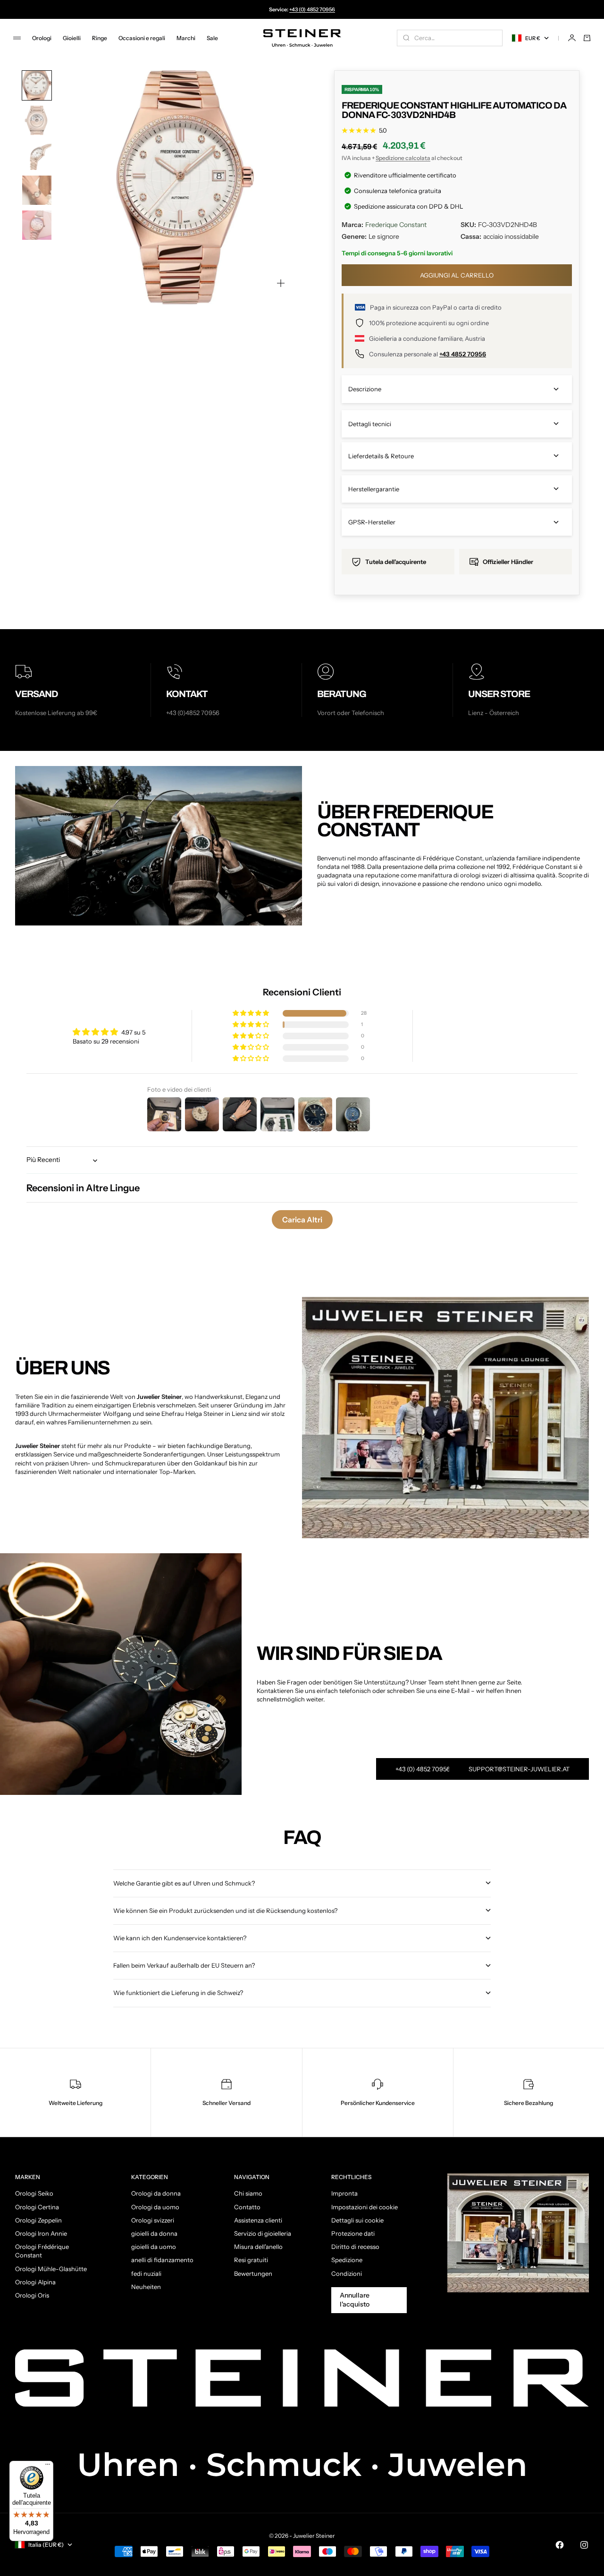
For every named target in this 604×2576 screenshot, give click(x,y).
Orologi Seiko (34, 2193)
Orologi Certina (37, 2207)
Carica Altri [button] (302, 1220)
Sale (212, 38)
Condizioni (347, 2273)
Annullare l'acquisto (355, 2300)
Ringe (100, 38)
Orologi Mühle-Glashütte (51, 2269)
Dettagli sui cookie (357, 2220)
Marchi (186, 38)
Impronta (344, 2193)
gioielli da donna (154, 2233)
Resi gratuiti (251, 2260)
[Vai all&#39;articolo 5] (37, 225)
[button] (252, 1014)
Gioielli (72, 38)
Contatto (247, 2207)
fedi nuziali (146, 2273)
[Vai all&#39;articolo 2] (37, 120)
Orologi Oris (32, 2295)
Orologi (42, 38)
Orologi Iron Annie (41, 2233)
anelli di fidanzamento (162, 2260)
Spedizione (347, 2260)
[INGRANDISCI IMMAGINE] (281, 283)
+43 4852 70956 (463, 354)
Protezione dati (353, 2233)
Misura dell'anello (258, 2247)
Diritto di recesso (355, 2247)
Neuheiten (146, 2287)
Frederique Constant (396, 225)
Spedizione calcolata (403, 158)
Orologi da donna (156, 2193)
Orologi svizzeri (153, 2220)
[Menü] (48, 2467)
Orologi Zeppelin (38, 2220)
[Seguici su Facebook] (560, 2545)
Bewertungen (253, 2273)
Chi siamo (248, 2193)
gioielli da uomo (154, 2247)
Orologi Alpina (35, 2282)
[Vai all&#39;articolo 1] (37, 85)
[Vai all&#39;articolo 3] (37, 155)
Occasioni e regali (142, 38)
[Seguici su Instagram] (584, 2545)
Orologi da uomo (155, 2207)
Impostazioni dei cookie (365, 2207)
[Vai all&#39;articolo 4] (37, 190)
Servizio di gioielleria (263, 2233)
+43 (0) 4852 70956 (312, 9)
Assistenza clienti (258, 2220)
